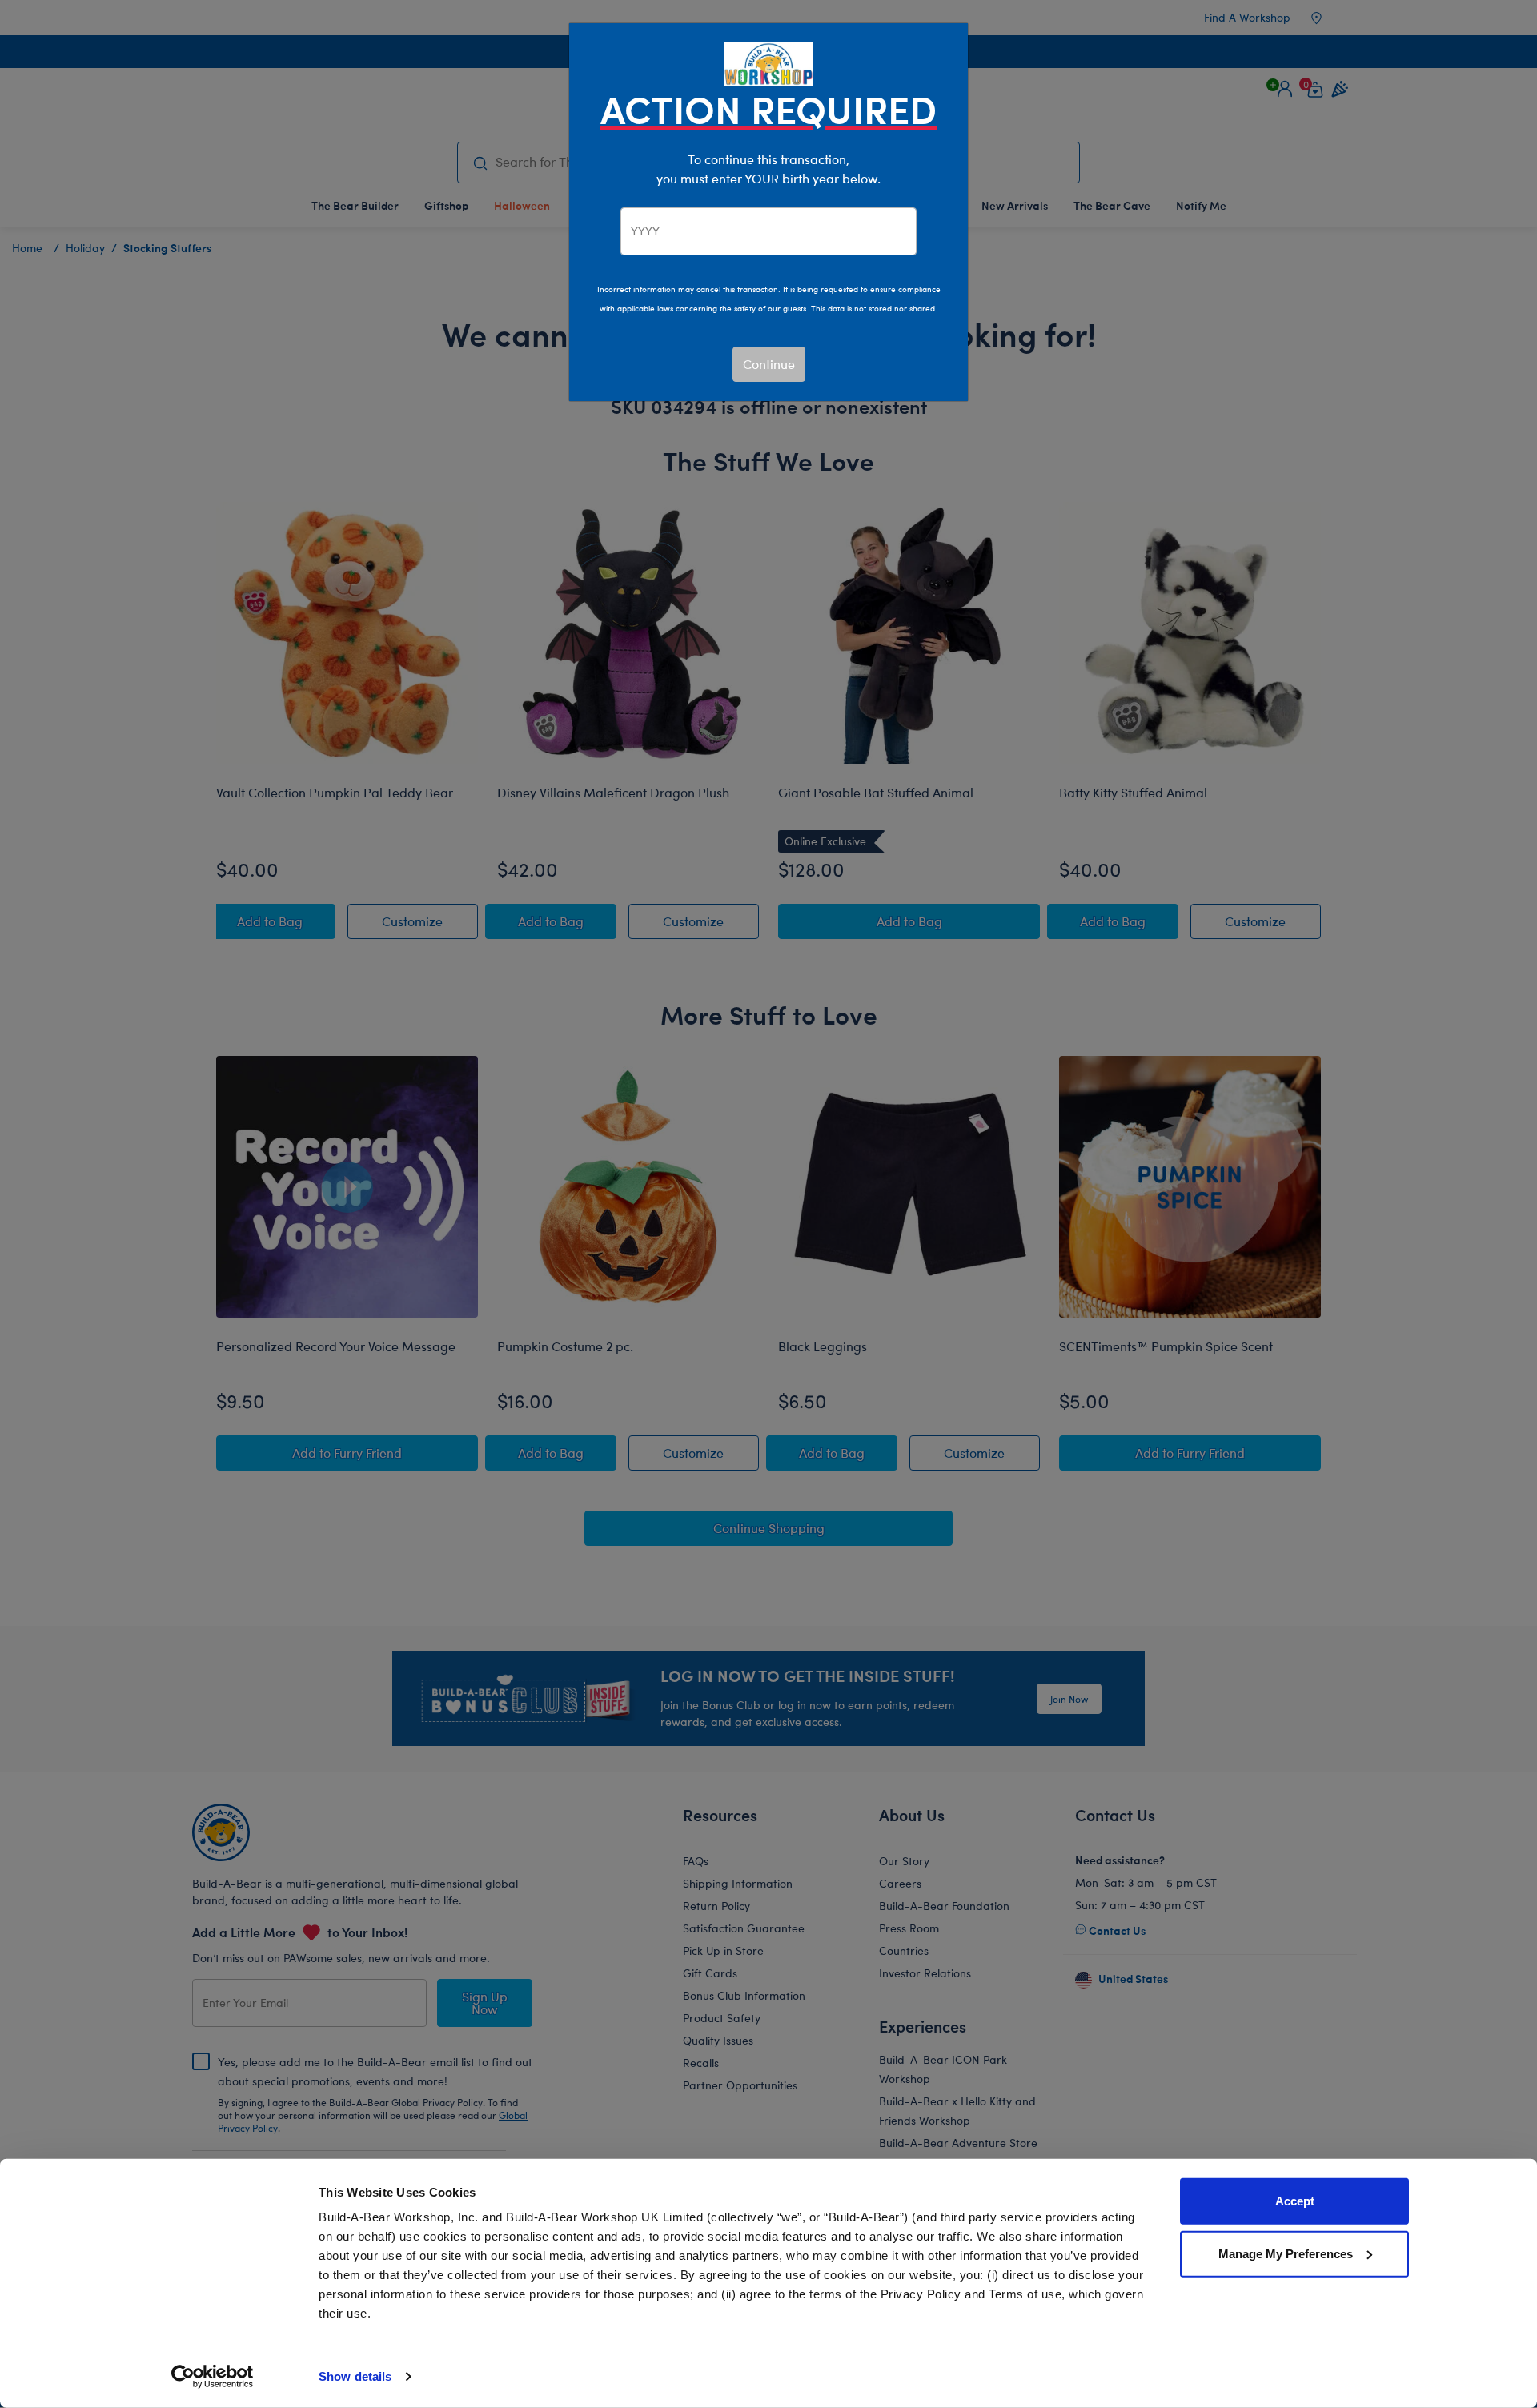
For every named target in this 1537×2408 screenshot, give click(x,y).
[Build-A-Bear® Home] (768, 62)
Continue (769, 364)
